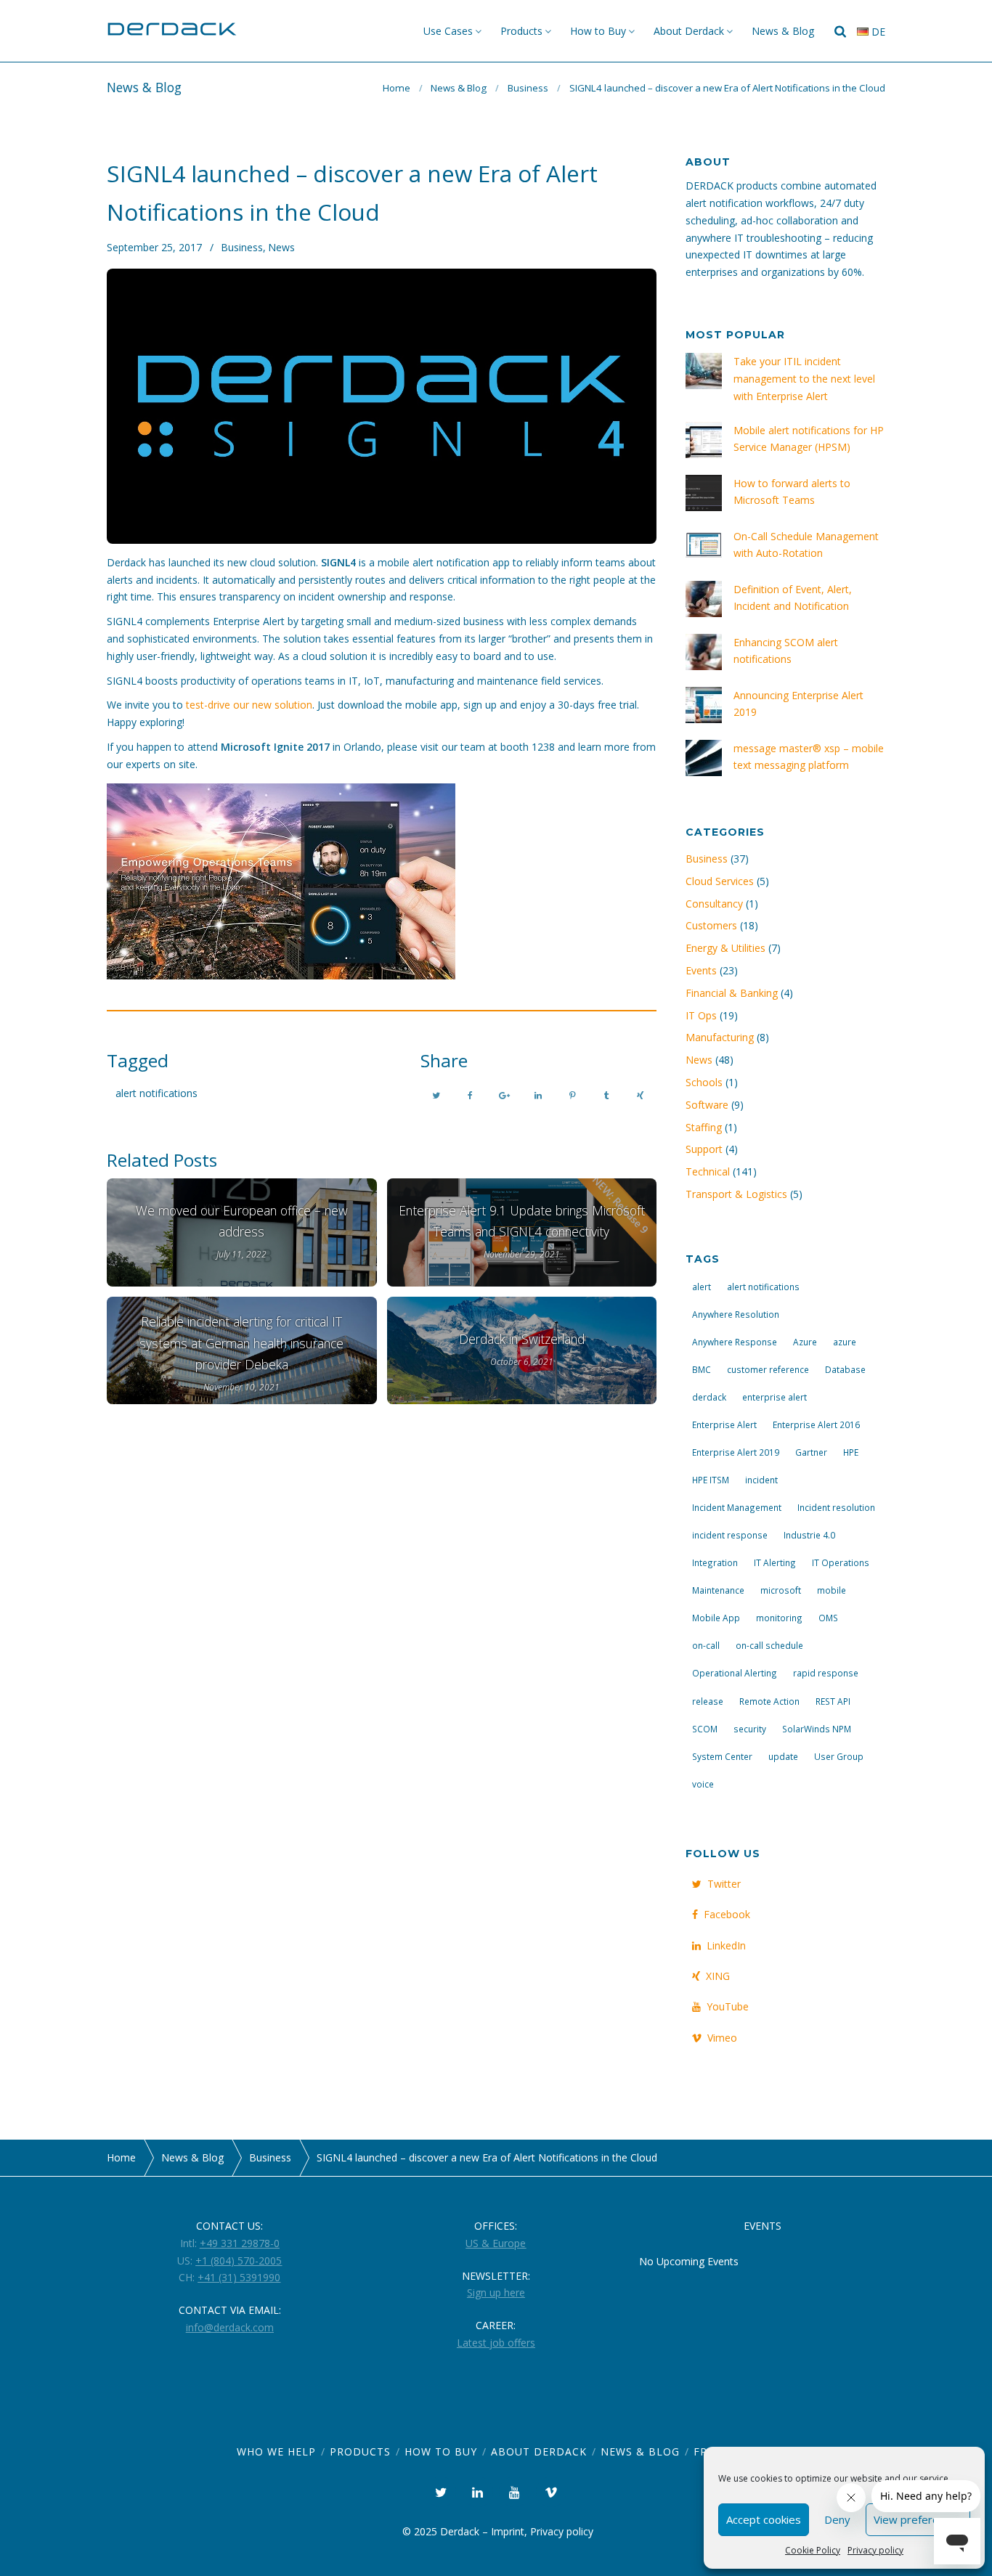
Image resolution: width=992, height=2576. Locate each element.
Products (521, 31)
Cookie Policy (813, 2550)
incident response (730, 1535)
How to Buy (598, 31)
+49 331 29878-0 (240, 2243)
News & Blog (783, 31)
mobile (832, 1590)
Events (701, 970)
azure (845, 1342)
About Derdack (689, 31)
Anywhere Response (735, 1342)
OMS (828, 1618)
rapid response (826, 1673)
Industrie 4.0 (809, 1535)
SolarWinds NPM (817, 1729)
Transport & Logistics (736, 1194)
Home (397, 88)
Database (845, 1369)
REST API (833, 1701)
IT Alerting (775, 1562)
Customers (711, 925)
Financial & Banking (732, 993)
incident (761, 1480)
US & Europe (496, 2243)
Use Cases (448, 31)
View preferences (918, 2519)
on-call (706, 1645)
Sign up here (496, 2292)
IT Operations (841, 1562)
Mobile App (716, 1618)
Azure (805, 1342)
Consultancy (714, 904)
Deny (837, 2519)
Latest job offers (496, 2343)
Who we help (276, 2451)
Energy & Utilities (725, 948)
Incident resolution (836, 1507)
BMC (702, 1369)
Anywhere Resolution (736, 1314)
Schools (704, 1082)
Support (704, 1149)
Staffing (704, 1127)
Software (707, 1105)
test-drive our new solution (249, 705)
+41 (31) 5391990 (239, 2277)
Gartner (811, 1452)
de (877, 32)
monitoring (779, 1618)
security (750, 1729)
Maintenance (718, 1590)
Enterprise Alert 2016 (816, 1424)
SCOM (705, 1729)
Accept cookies (764, 2519)
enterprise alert (775, 1397)
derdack (709, 1397)
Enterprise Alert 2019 (736, 1452)
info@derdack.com (230, 2327)
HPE (851, 1452)
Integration (715, 1562)
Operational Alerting (735, 1673)
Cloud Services (720, 881)
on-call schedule (769, 1645)
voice (703, 1784)
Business (528, 88)
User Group (839, 1756)
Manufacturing (720, 1037)
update (783, 1756)
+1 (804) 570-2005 (239, 2261)
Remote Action (769, 1701)
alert (702, 1287)
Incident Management (737, 1507)
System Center (722, 1756)
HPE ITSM (711, 1480)
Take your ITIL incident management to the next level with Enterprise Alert (804, 379)
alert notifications (156, 1093)
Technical (708, 1171)
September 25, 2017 (154, 247)
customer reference (768, 1369)
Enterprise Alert (724, 1424)
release (708, 1701)
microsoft (781, 1590)
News (281, 247)
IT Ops (701, 1015)
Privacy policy (875, 2550)
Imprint (508, 2531)
